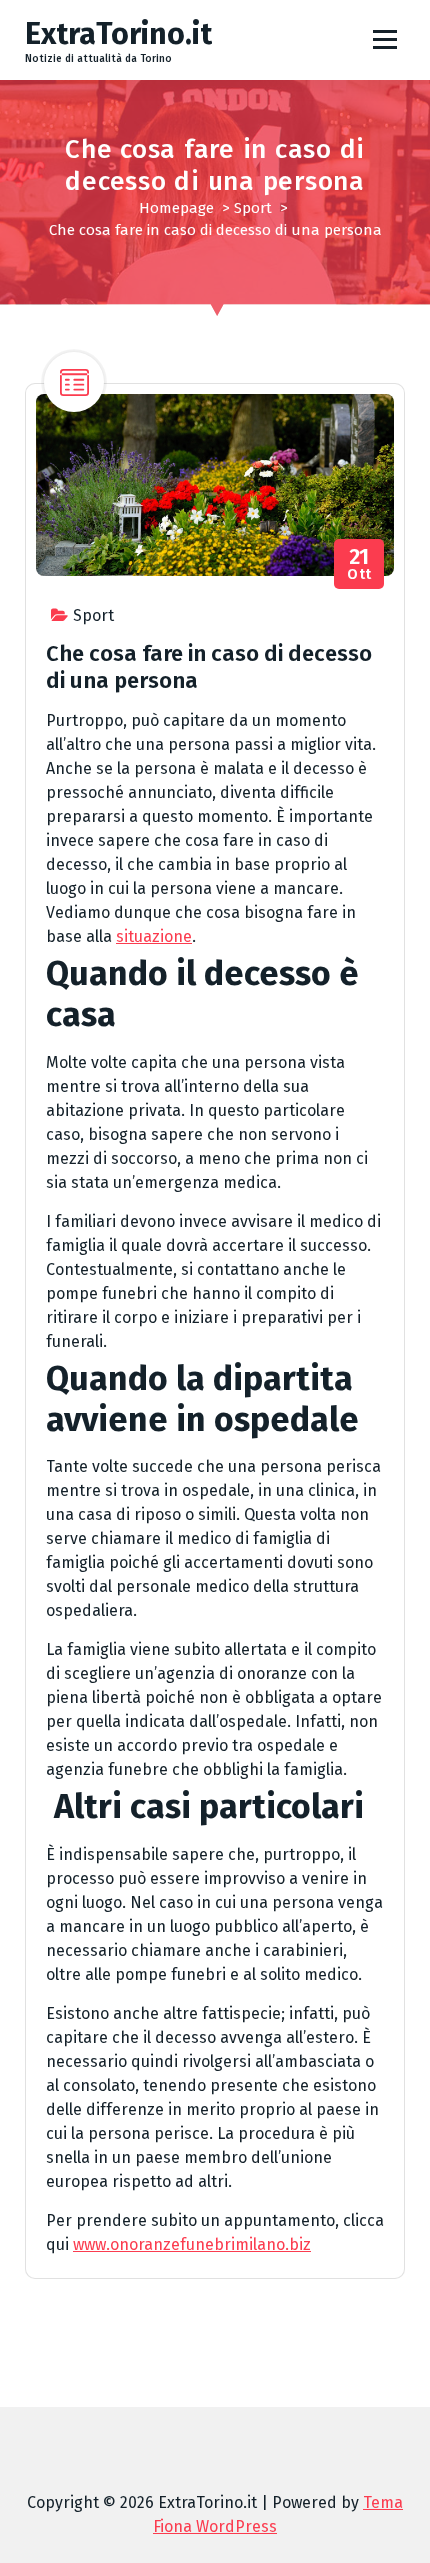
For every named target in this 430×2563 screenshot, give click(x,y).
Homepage (176, 208)
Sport (253, 208)
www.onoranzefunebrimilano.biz (192, 2244)
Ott (359, 564)
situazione (154, 936)
